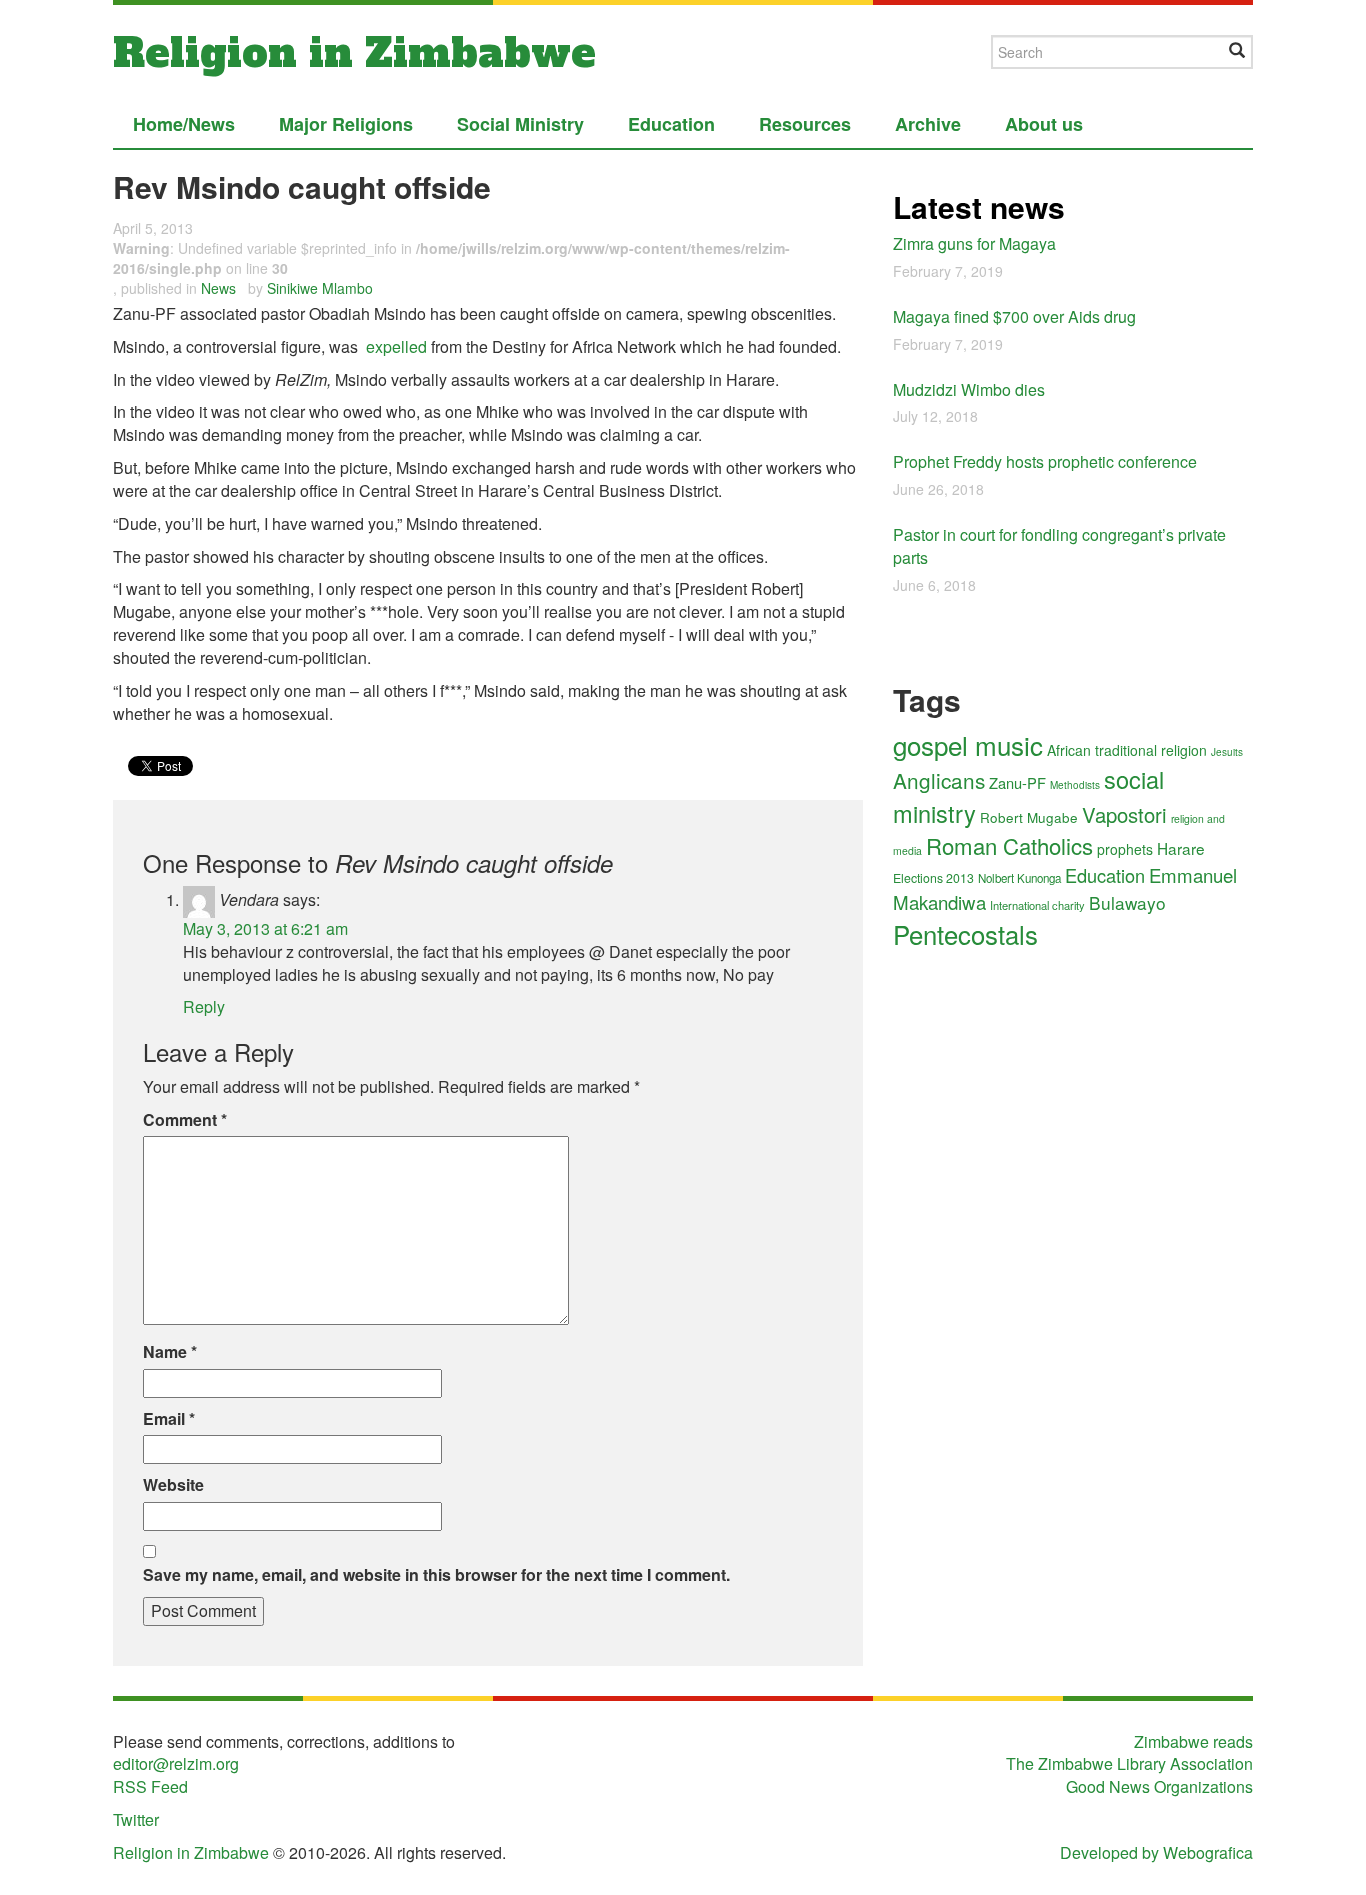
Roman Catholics (1009, 845)
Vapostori (1124, 814)
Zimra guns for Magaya (974, 243)
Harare (1181, 848)
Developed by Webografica (1156, 1852)
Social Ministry (520, 124)
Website (173, 1485)
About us (1044, 124)
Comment (185, 1120)
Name (170, 1352)
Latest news (979, 206)
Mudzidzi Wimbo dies (969, 389)
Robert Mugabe (1029, 817)
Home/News (184, 124)
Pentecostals (965, 933)
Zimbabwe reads (1193, 1741)
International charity (1037, 905)
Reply (204, 1006)
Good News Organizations (1159, 1786)
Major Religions (346, 124)
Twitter (136, 1819)
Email (169, 1419)
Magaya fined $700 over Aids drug (1014, 316)
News (218, 288)
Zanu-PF (1017, 782)
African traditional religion (1127, 750)
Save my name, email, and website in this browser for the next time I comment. (436, 1575)
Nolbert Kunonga (1019, 878)
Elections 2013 (933, 878)
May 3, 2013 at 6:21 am (265, 928)
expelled (396, 346)
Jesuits (1227, 752)
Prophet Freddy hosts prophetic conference (1045, 461)
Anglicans (939, 780)
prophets (1125, 849)
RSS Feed (150, 1786)
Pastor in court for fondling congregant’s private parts (1059, 546)
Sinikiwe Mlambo (320, 288)
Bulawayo (1127, 902)
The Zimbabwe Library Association (1129, 1763)
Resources (805, 124)
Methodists (1075, 785)
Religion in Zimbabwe (354, 53)
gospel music (968, 744)
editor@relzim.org (176, 1763)
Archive (928, 124)
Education (671, 124)
